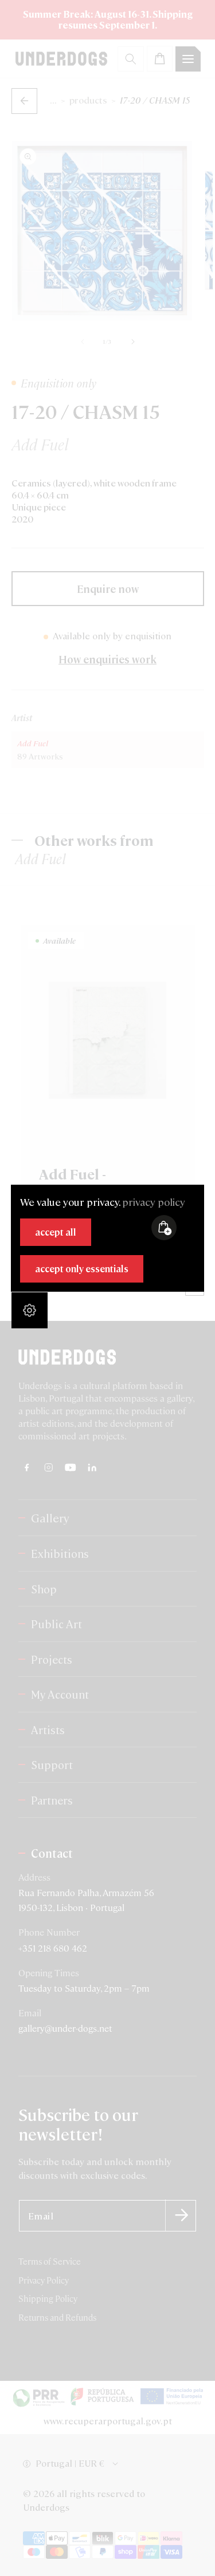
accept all (56, 1232)
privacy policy (154, 1202)
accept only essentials (82, 1269)
